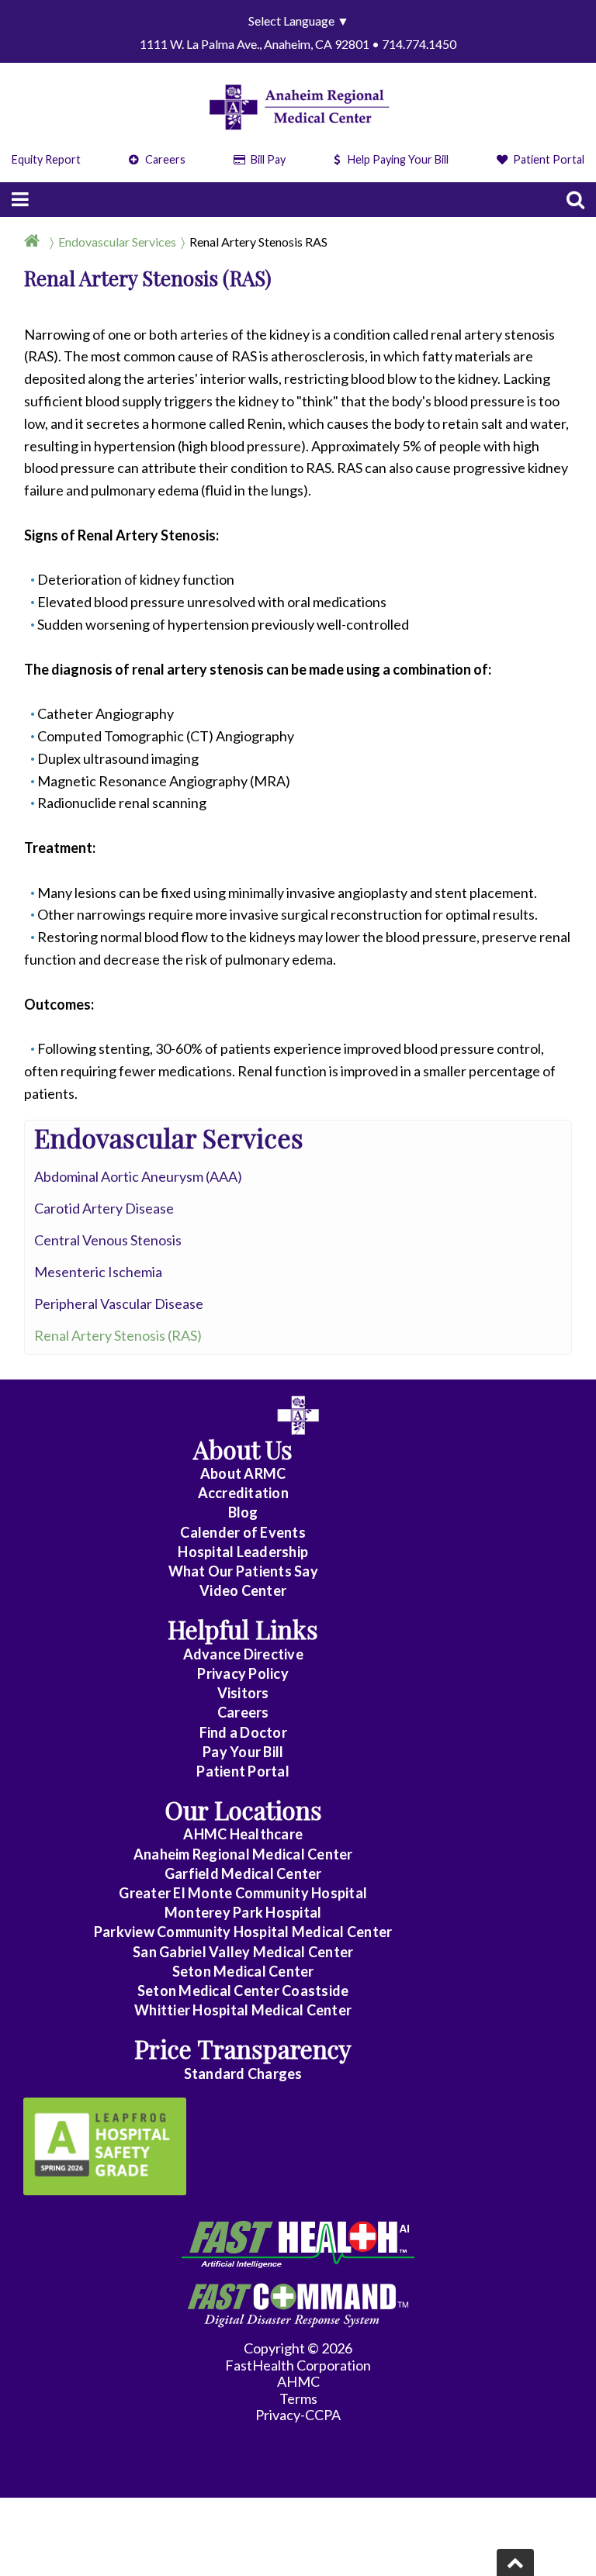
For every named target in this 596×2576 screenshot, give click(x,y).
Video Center (243, 1590)
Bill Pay (267, 159)
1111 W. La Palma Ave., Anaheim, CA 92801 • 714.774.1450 (298, 44)
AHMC (298, 2381)
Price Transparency (243, 2048)
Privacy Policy (243, 1673)
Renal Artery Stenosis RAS (258, 242)
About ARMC (243, 1473)
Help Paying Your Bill (398, 159)
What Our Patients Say (243, 1571)
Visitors (243, 1693)
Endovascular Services (117, 242)
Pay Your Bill (243, 1752)
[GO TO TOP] (515, 2562)
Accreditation (243, 1493)
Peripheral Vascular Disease (119, 1304)
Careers (164, 159)
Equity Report (46, 159)
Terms (298, 2398)
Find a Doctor (243, 1732)
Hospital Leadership (243, 1552)
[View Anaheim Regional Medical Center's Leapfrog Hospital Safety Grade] (105, 2146)
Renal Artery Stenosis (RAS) (118, 1335)
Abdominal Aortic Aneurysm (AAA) (138, 1176)
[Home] (35, 242)
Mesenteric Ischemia (98, 1272)
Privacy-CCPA (298, 2415)
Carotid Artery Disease (104, 1208)
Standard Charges (243, 2074)
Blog (243, 1512)
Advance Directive (243, 1654)
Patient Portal (547, 159)
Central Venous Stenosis (108, 1240)
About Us (243, 1449)
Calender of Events (243, 1532)
